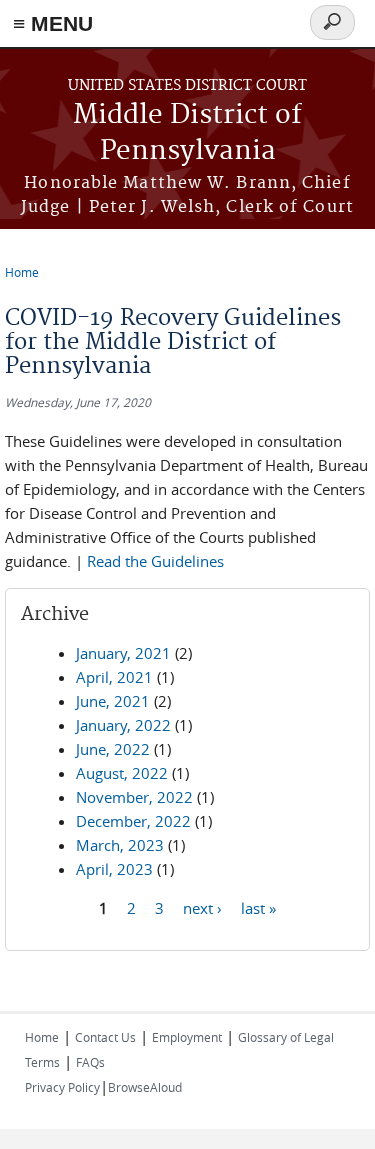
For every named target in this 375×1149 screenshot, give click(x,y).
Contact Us (105, 1037)
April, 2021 (114, 677)
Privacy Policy (62, 1087)
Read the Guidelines (155, 561)
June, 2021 (113, 701)
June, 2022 (113, 749)
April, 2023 (114, 869)
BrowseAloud (145, 1087)
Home (22, 272)
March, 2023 (120, 845)
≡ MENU (53, 23)
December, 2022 (133, 821)
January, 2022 (123, 725)
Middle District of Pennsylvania (187, 133)
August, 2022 (122, 773)
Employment (187, 1037)
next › (202, 908)
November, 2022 (134, 797)
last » (258, 908)
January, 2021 (123, 653)
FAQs (90, 1062)
